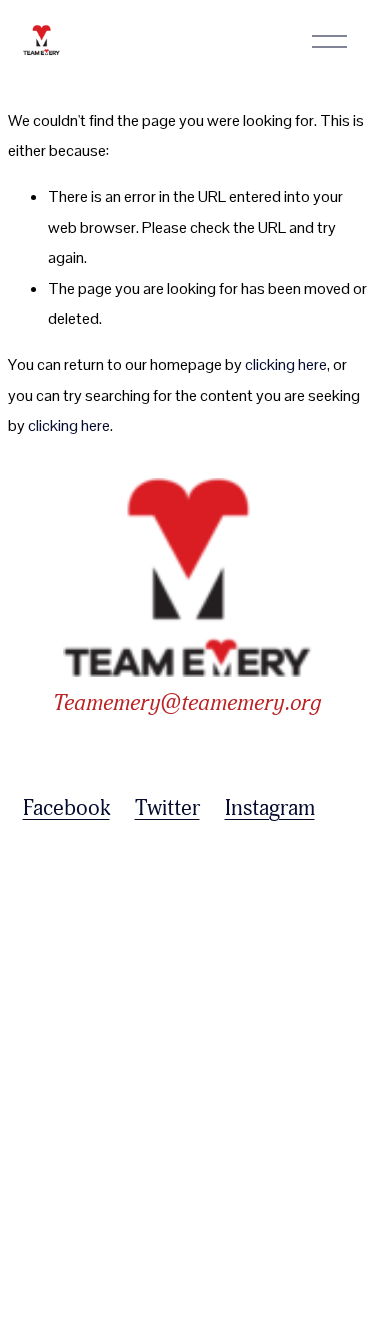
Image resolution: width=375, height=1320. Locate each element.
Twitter (167, 808)
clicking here (286, 364)
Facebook (66, 808)
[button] (64, 904)
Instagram (270, 808)
